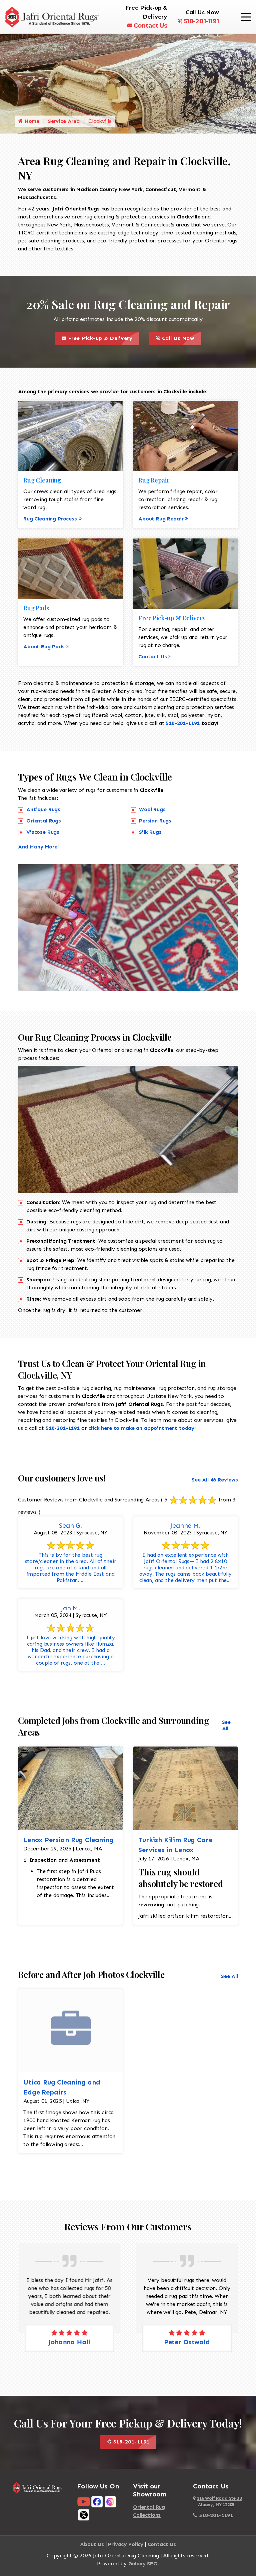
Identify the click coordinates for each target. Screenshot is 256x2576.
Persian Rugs (155, 821)
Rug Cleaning (42, 480)
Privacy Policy (126, 2544)
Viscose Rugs (43, 832)
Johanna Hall (69, 2342)
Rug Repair (154, 480)
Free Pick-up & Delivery (103, 336)
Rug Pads (36, 608)
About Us (92, 2544)
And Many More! (38, 847)
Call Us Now (180, 336)
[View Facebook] (97, 2501)
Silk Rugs (150, 832)
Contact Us (150, 26)
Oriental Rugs (44, 821)
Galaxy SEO (143, 2564)
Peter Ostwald (187, 2342)
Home (31, 121)
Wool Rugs (152, 809)
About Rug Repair (161, 519)
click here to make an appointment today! (142, 1428)
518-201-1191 (201, 21)
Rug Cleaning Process (50, 519)
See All (226, 1725)
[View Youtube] (84, 2501)
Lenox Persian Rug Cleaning (68, 1840)
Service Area (64, 121)
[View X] (84, 2515)
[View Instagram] (110, 2501)
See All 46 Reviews (215, 1480)
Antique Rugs (43, 809)
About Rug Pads (44, 646)
